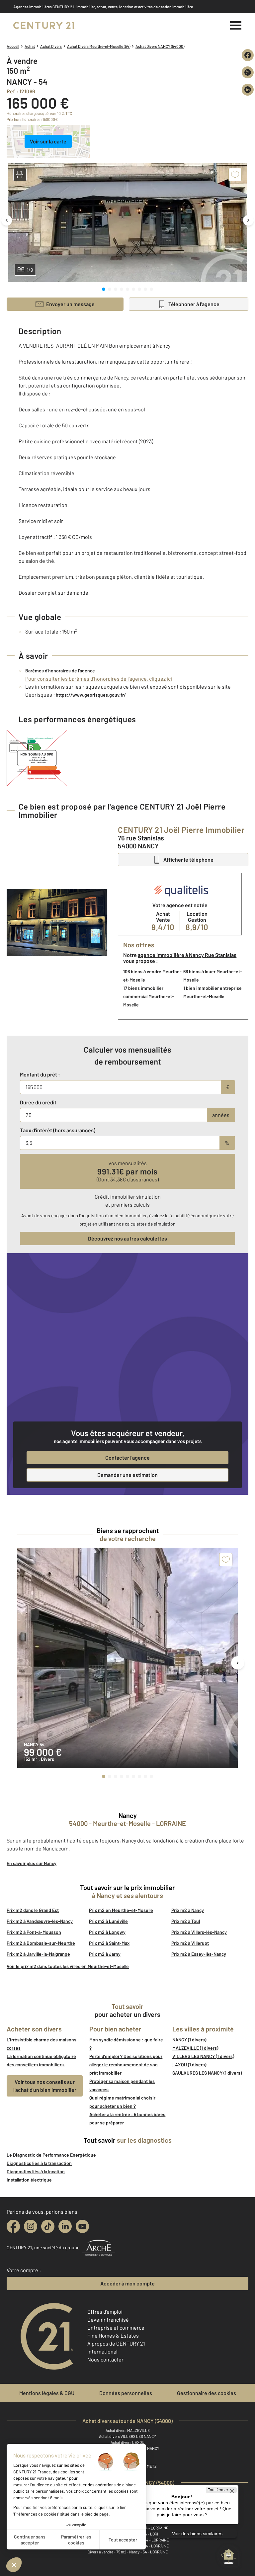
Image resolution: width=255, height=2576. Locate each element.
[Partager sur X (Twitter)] (248, 72)
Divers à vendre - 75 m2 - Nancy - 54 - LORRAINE (128, 2552)
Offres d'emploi (105, 2312)
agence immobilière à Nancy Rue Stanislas (187, 955)
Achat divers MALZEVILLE (128, 2430)
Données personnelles (126, 2393)
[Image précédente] (7, 220)
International (102, 2351)
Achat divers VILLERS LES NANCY (127, 2436)
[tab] (104, 289)
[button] (20, 175)
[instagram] (31, 2226)
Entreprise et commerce (116, 2327)
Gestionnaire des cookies (207, 2393)
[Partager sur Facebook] (248, 55)
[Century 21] (44, 26)
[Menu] (236, 26)
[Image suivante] (248, 220)
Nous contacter (105, 2359)
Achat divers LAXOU (127, 2442)
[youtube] (82, 2226)
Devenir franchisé (108, 2319)
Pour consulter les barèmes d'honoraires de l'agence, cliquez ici (99, 679)
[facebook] (13, 2226)
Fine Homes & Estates (113, 2335)
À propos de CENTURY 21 (116, 2343)
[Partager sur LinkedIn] (248, 90)
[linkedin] (65, 2226)
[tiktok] (48, 2226)
